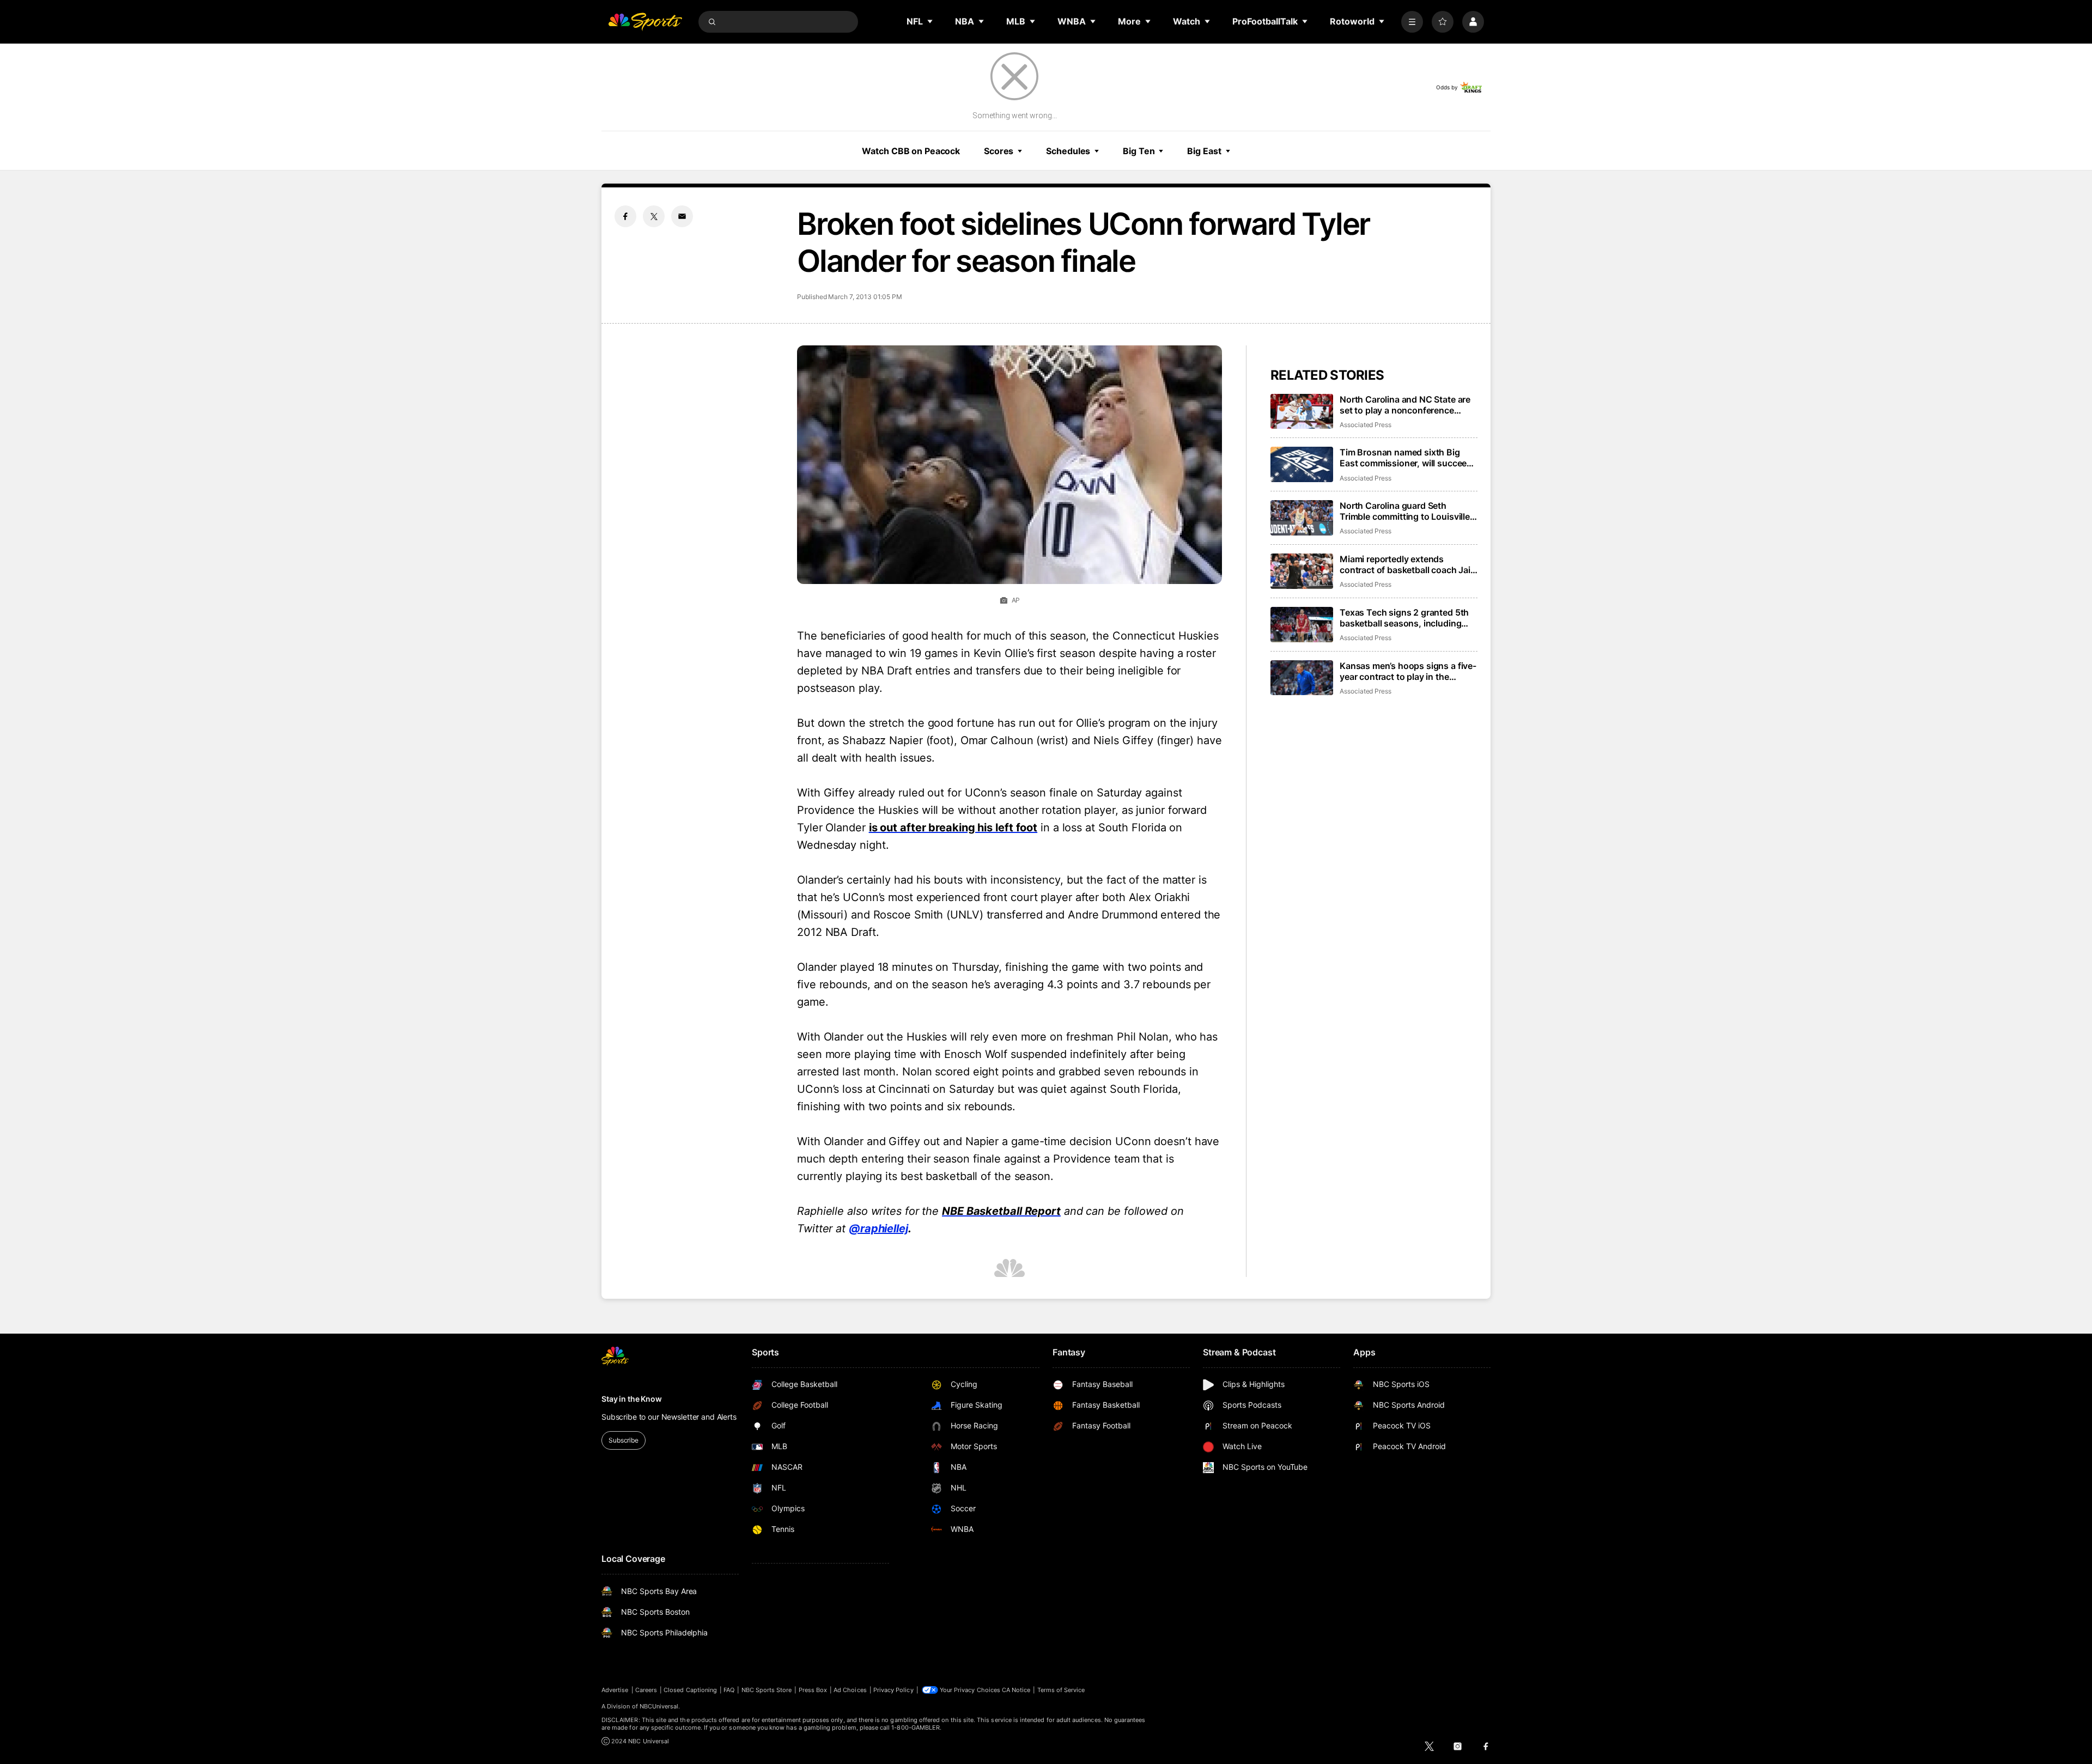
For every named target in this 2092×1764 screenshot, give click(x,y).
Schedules (1068, 151)
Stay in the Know (632, 1399)
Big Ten (1139, 151)
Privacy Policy (893, 1690)
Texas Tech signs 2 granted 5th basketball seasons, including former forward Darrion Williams (1405, 618)
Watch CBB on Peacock (911, 151)
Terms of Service (1061, 1690)
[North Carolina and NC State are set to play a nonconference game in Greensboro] (1302, 412)
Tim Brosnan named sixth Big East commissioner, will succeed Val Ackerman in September (1406, 458)
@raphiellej (878, 1228)
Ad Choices (850, 1690)
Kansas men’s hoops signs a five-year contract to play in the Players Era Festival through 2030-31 (1408, 671)
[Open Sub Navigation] (931, 21)
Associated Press (1366, 425)
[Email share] (682, 216)
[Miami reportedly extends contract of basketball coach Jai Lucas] (1302, 571)
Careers (646, 1690)
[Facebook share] (625, 216)
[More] (1412, 22)
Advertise (615, 1690)
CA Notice (1016, 1690)
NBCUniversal (659, 1706)
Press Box (813, 1690)
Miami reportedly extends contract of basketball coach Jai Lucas (1405, 564)
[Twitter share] (654, 216)
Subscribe (624, 1440)
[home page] (645, 22)
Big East (1204, 151)
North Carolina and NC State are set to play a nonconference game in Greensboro (1405, 405)
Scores (999, 151)
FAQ (729, 1690)
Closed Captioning (690, 1690)
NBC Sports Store (767, 1690)
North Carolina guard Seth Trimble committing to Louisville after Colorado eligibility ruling (1405, 511)
